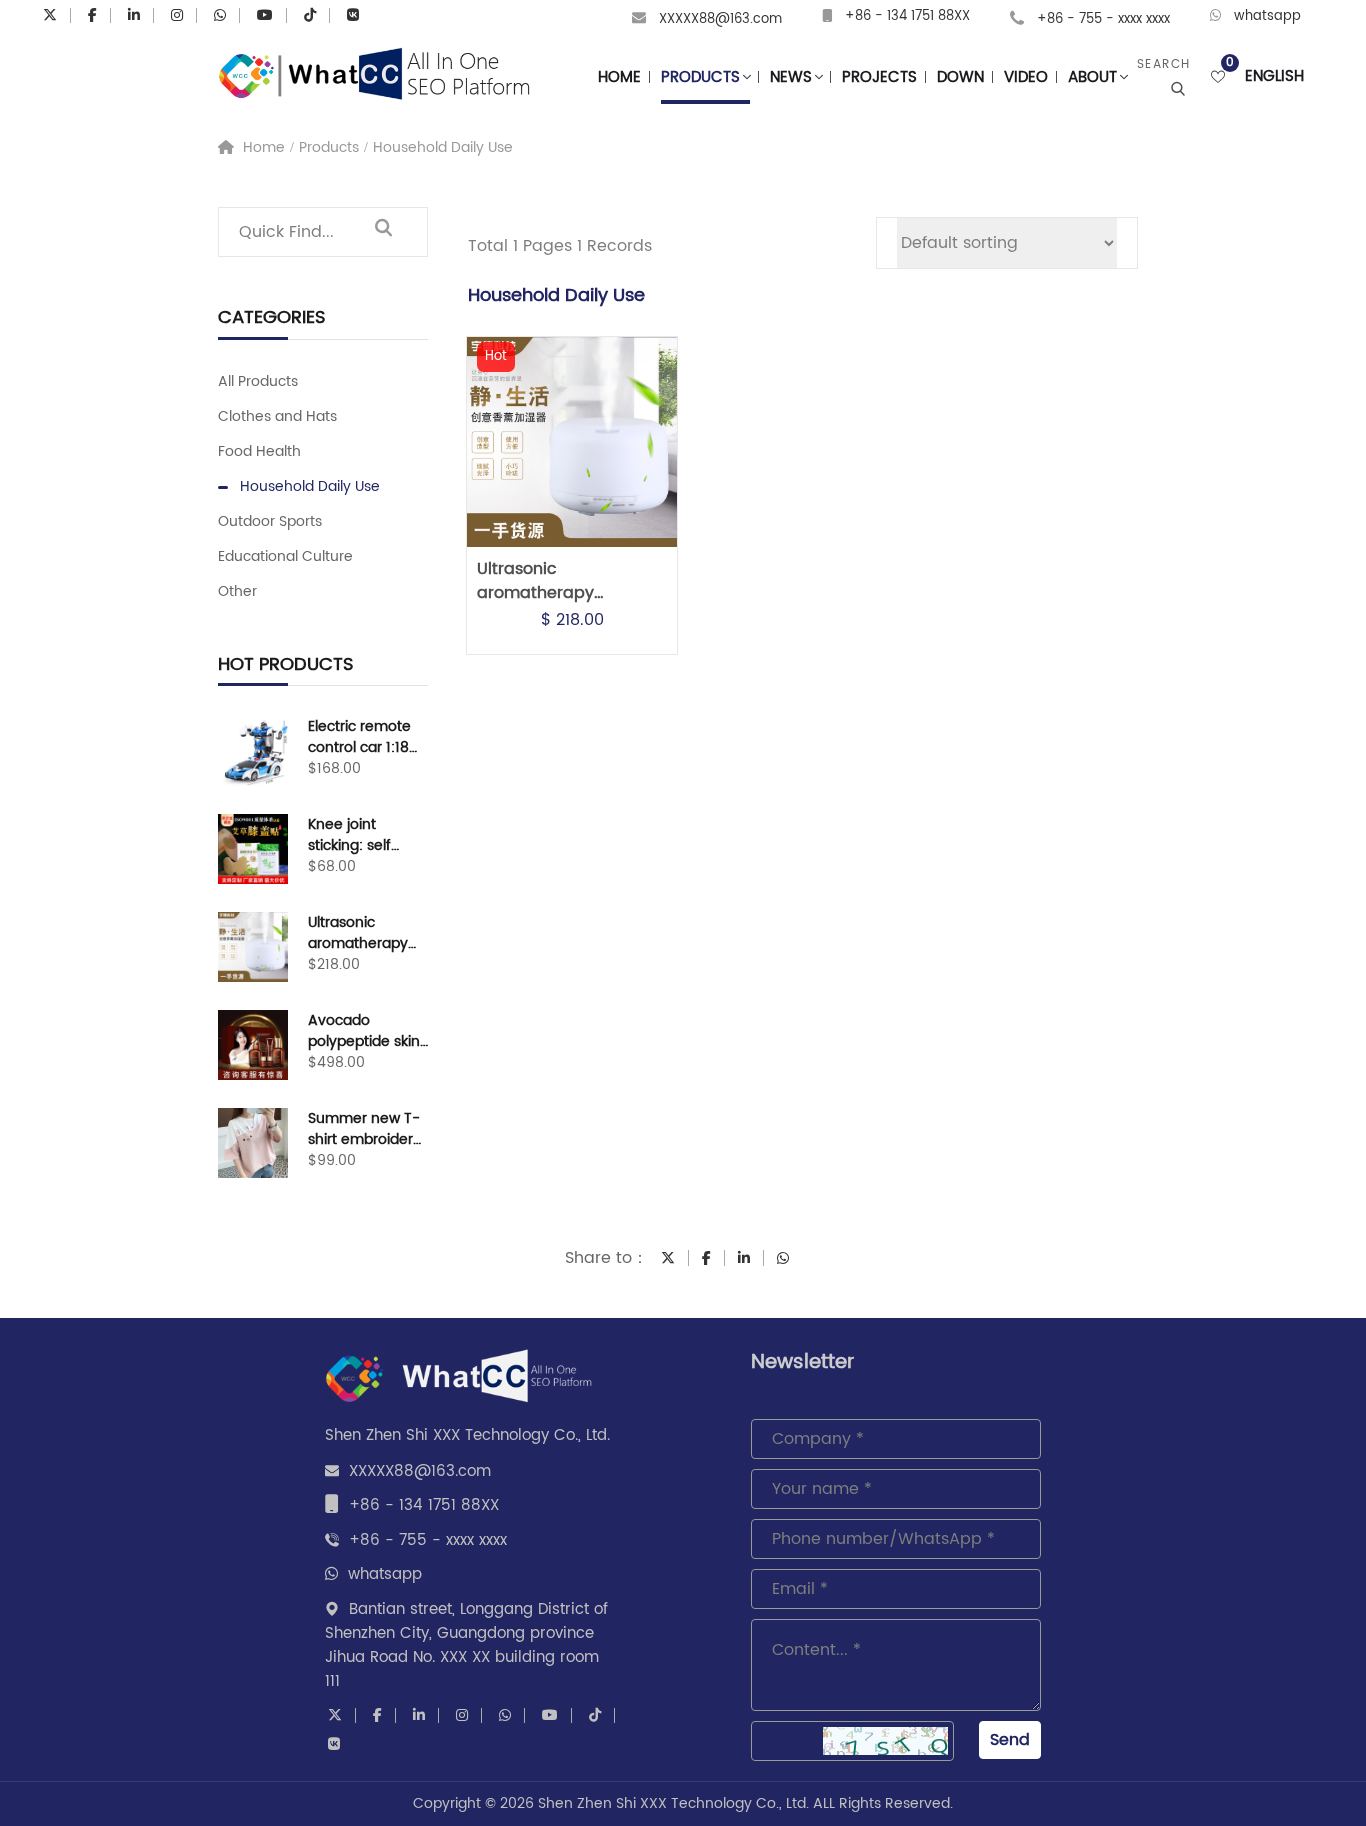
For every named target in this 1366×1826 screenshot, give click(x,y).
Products (700, 77)
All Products (258, 381)
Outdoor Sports (270, 521)
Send (1010, 1740)
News (791, 77)
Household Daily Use (443, 147)
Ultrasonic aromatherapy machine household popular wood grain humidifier (362, 933)
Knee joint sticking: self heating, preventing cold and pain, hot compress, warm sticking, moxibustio (365, 835)
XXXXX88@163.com (720, 19)
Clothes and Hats (277, 416)
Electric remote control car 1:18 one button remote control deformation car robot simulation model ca (364, 737)
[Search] (383, 232)
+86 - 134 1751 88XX (907, 16)
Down (960, 77)
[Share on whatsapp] (783, 1258)
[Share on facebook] (706, 1258)
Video (1026, 77)
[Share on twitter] (668, 1258)
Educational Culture (285, 556)
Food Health (259, 451)
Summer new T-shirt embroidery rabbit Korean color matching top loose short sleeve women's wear (364, 1129)
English (1274, 77)
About (1092, 77)
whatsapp (1267, 16)
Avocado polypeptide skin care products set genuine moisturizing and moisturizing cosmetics (364, 1031)
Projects (879, 77)
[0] (1218, 77)
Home (619, 77)
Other (237, 591)
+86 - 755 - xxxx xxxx (1103, 19)
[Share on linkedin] (744, 1258)
